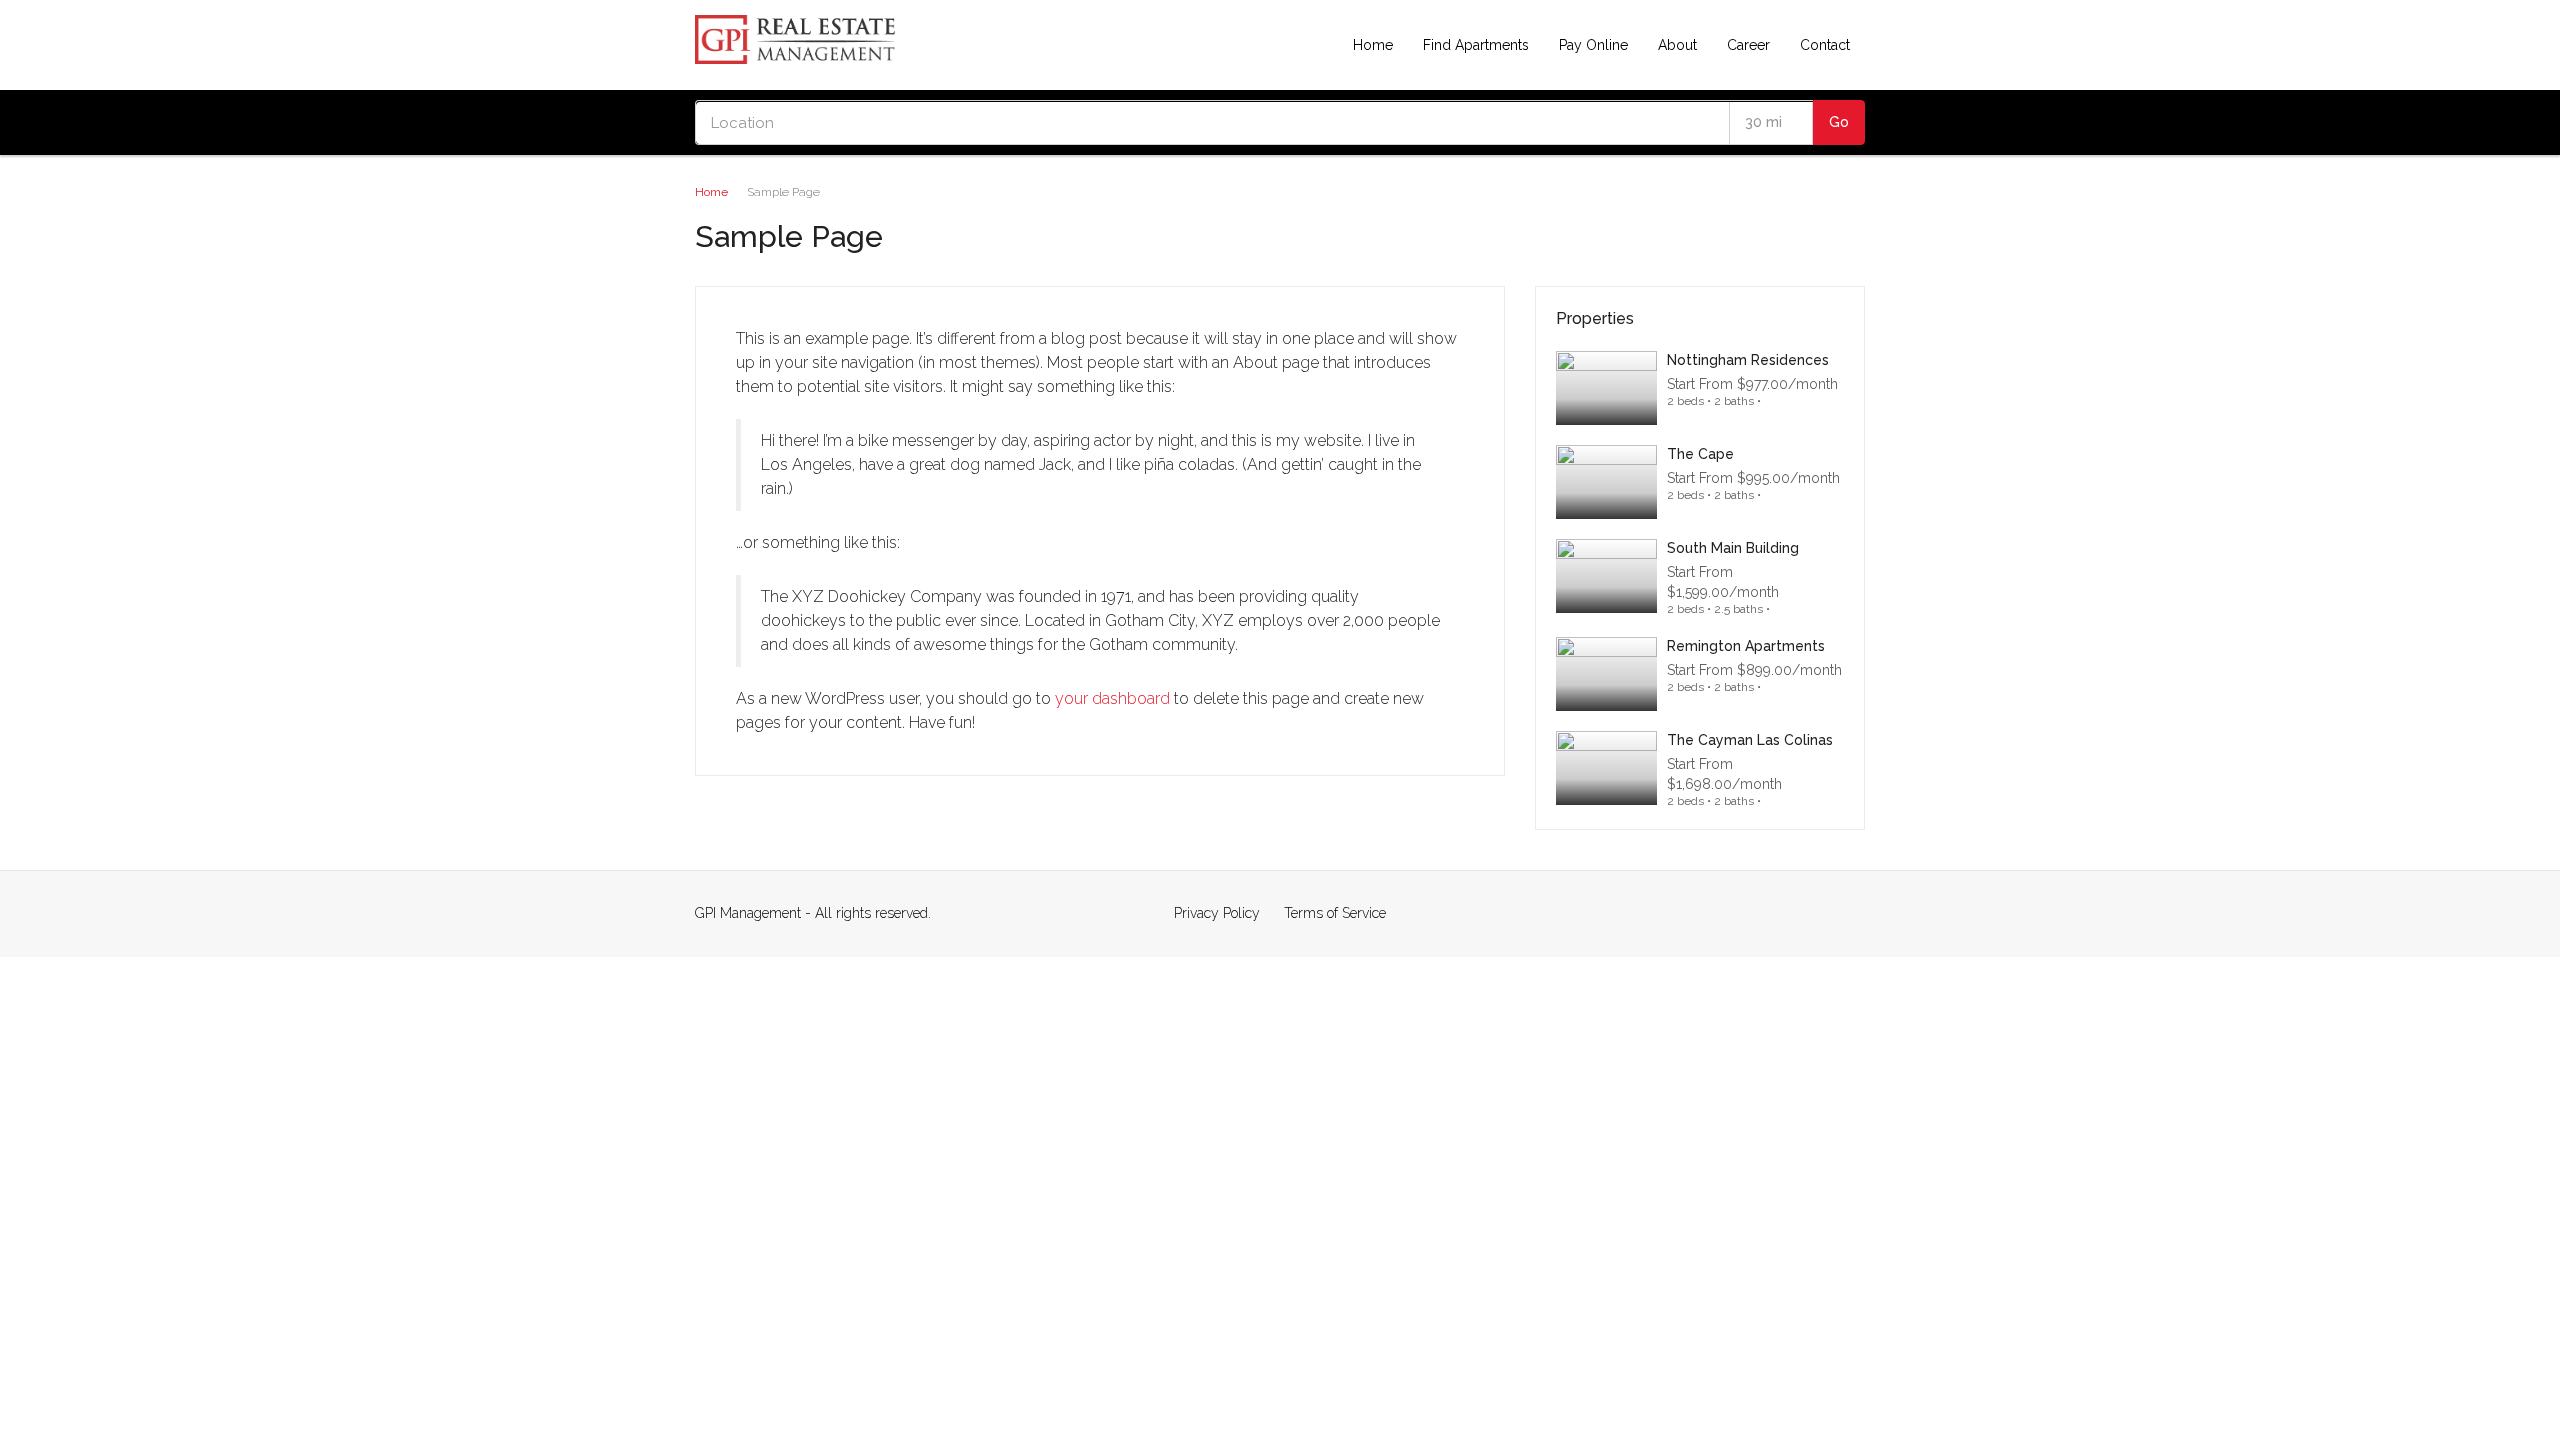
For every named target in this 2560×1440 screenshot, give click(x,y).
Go (1839, 122)
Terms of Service (1335, 913)
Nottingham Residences (1748, 360)
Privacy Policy (1217, 913)
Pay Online (1593, 45)
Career (1748, 45)
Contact (1825, 45)
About (1677, 45)
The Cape (1700, 454)
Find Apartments (1476, 45)
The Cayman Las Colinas (1750, 740)
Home (1373, 45)
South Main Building (1733, 548)
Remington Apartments (1746, 646)
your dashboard (1112, 698)
